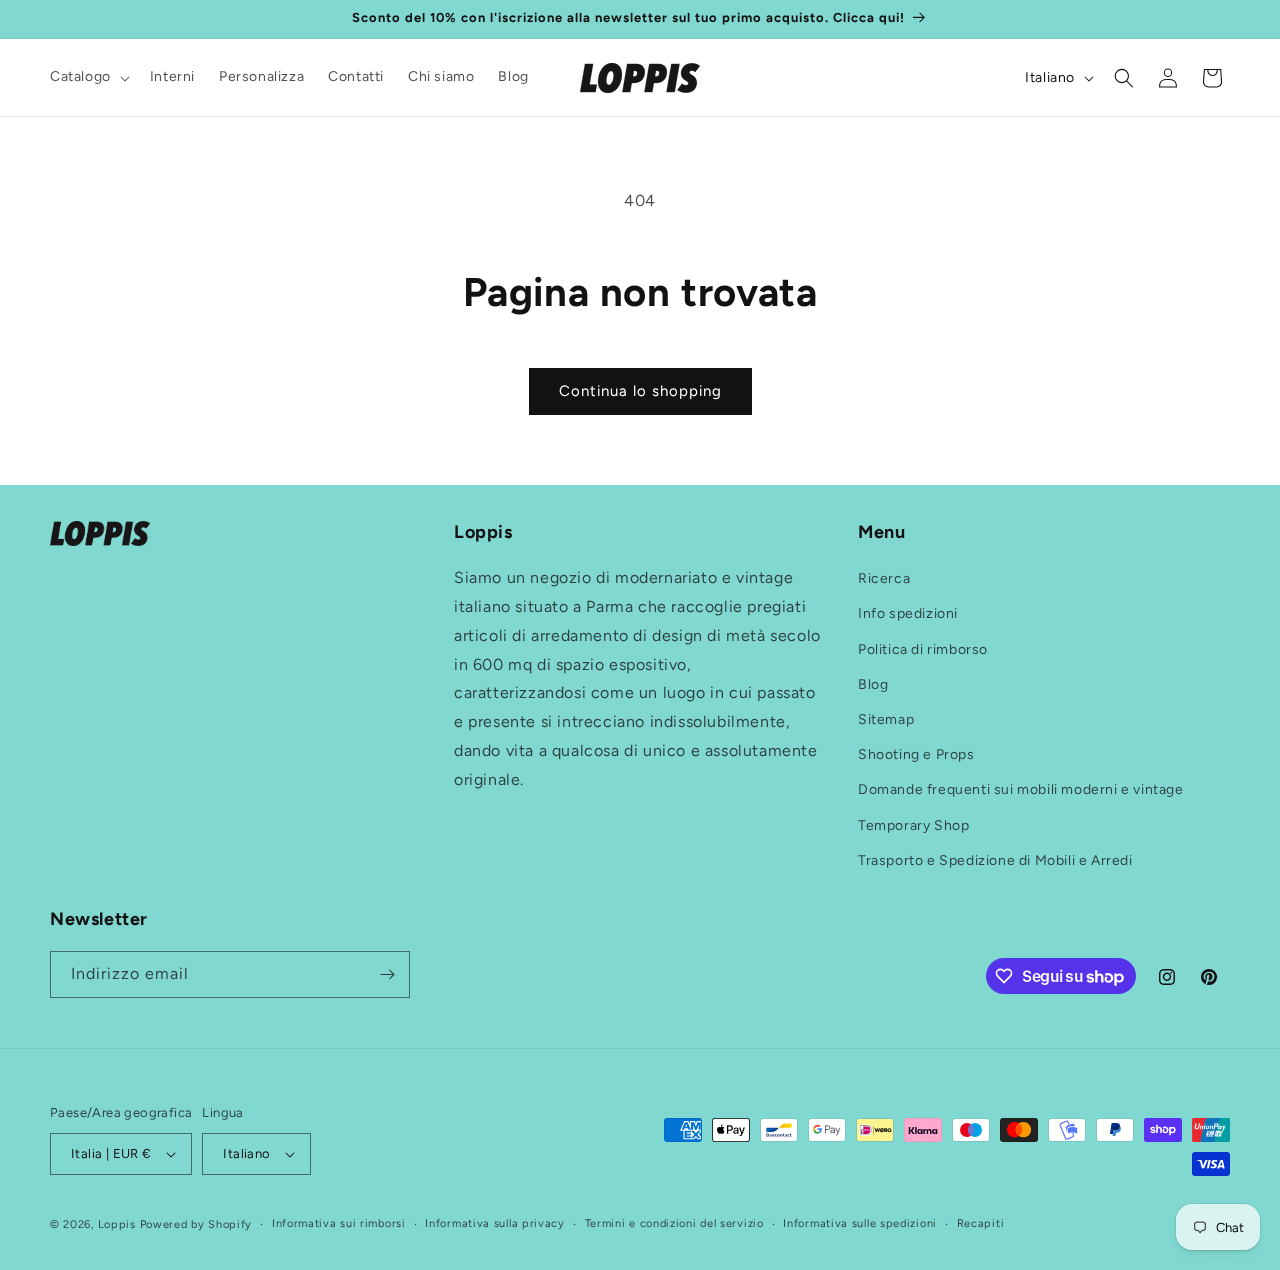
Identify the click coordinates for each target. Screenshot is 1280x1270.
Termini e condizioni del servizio (674, 1223)
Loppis (119, 1224)
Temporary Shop (913, 825)
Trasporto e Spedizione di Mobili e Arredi (995, 860)
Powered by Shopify (196, 1224)
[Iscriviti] (387, 974)
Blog (873, 684)
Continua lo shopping (640, 391)
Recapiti (981, 1223)
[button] (88, 77)
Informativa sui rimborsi (339, 1223)
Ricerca (884, 578)
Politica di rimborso (923, 649)
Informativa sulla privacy (495, 1223)
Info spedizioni (908, 613)
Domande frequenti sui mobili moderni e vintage (1021, 789)
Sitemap (886, 719)
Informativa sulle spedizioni (860, 1223)
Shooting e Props (916, 754)
